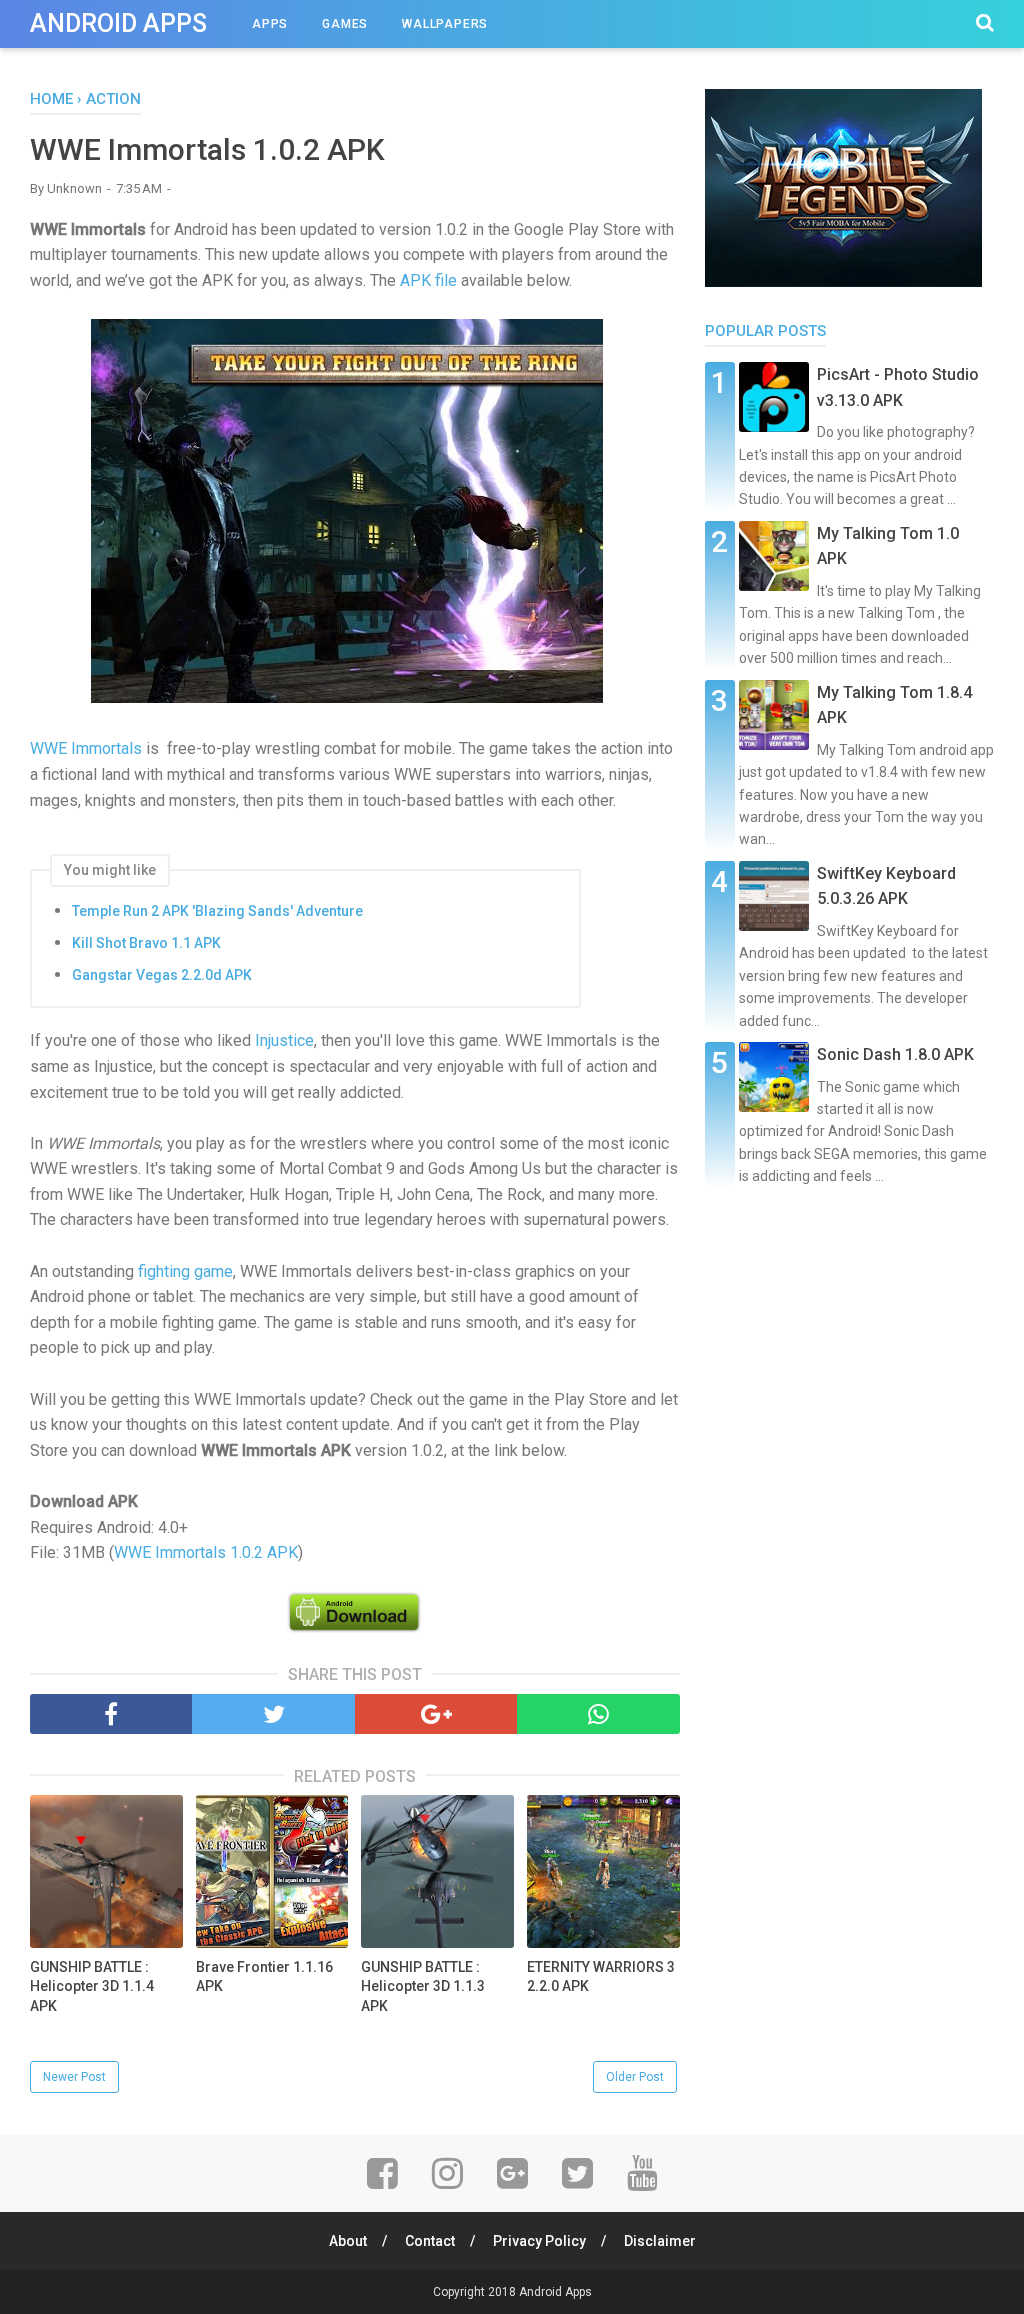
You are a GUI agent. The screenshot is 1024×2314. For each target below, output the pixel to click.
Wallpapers (445, 24)
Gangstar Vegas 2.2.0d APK (162, 975)
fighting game (185, 1271)
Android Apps (118, 23)
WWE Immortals (86, 748)
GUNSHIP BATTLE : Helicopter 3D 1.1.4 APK (92, 1986)
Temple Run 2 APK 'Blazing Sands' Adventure (217, 911)
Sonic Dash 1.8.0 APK (895, 1054)
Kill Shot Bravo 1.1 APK (146, 943)
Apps (270, 24)
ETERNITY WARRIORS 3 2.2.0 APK (601, 1977)
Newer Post (74, 2077)
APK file (428, 280)
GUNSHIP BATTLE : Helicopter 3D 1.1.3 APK (423, 1986)
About (348, 2241)
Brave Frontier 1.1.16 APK (264, 1977)
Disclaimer (660, 2241)
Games (345, 24)
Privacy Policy (539, 2241)
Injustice (284, 1040)
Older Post (635, 2077)
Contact (430, 2241)
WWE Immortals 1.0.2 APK (206, 1552)
